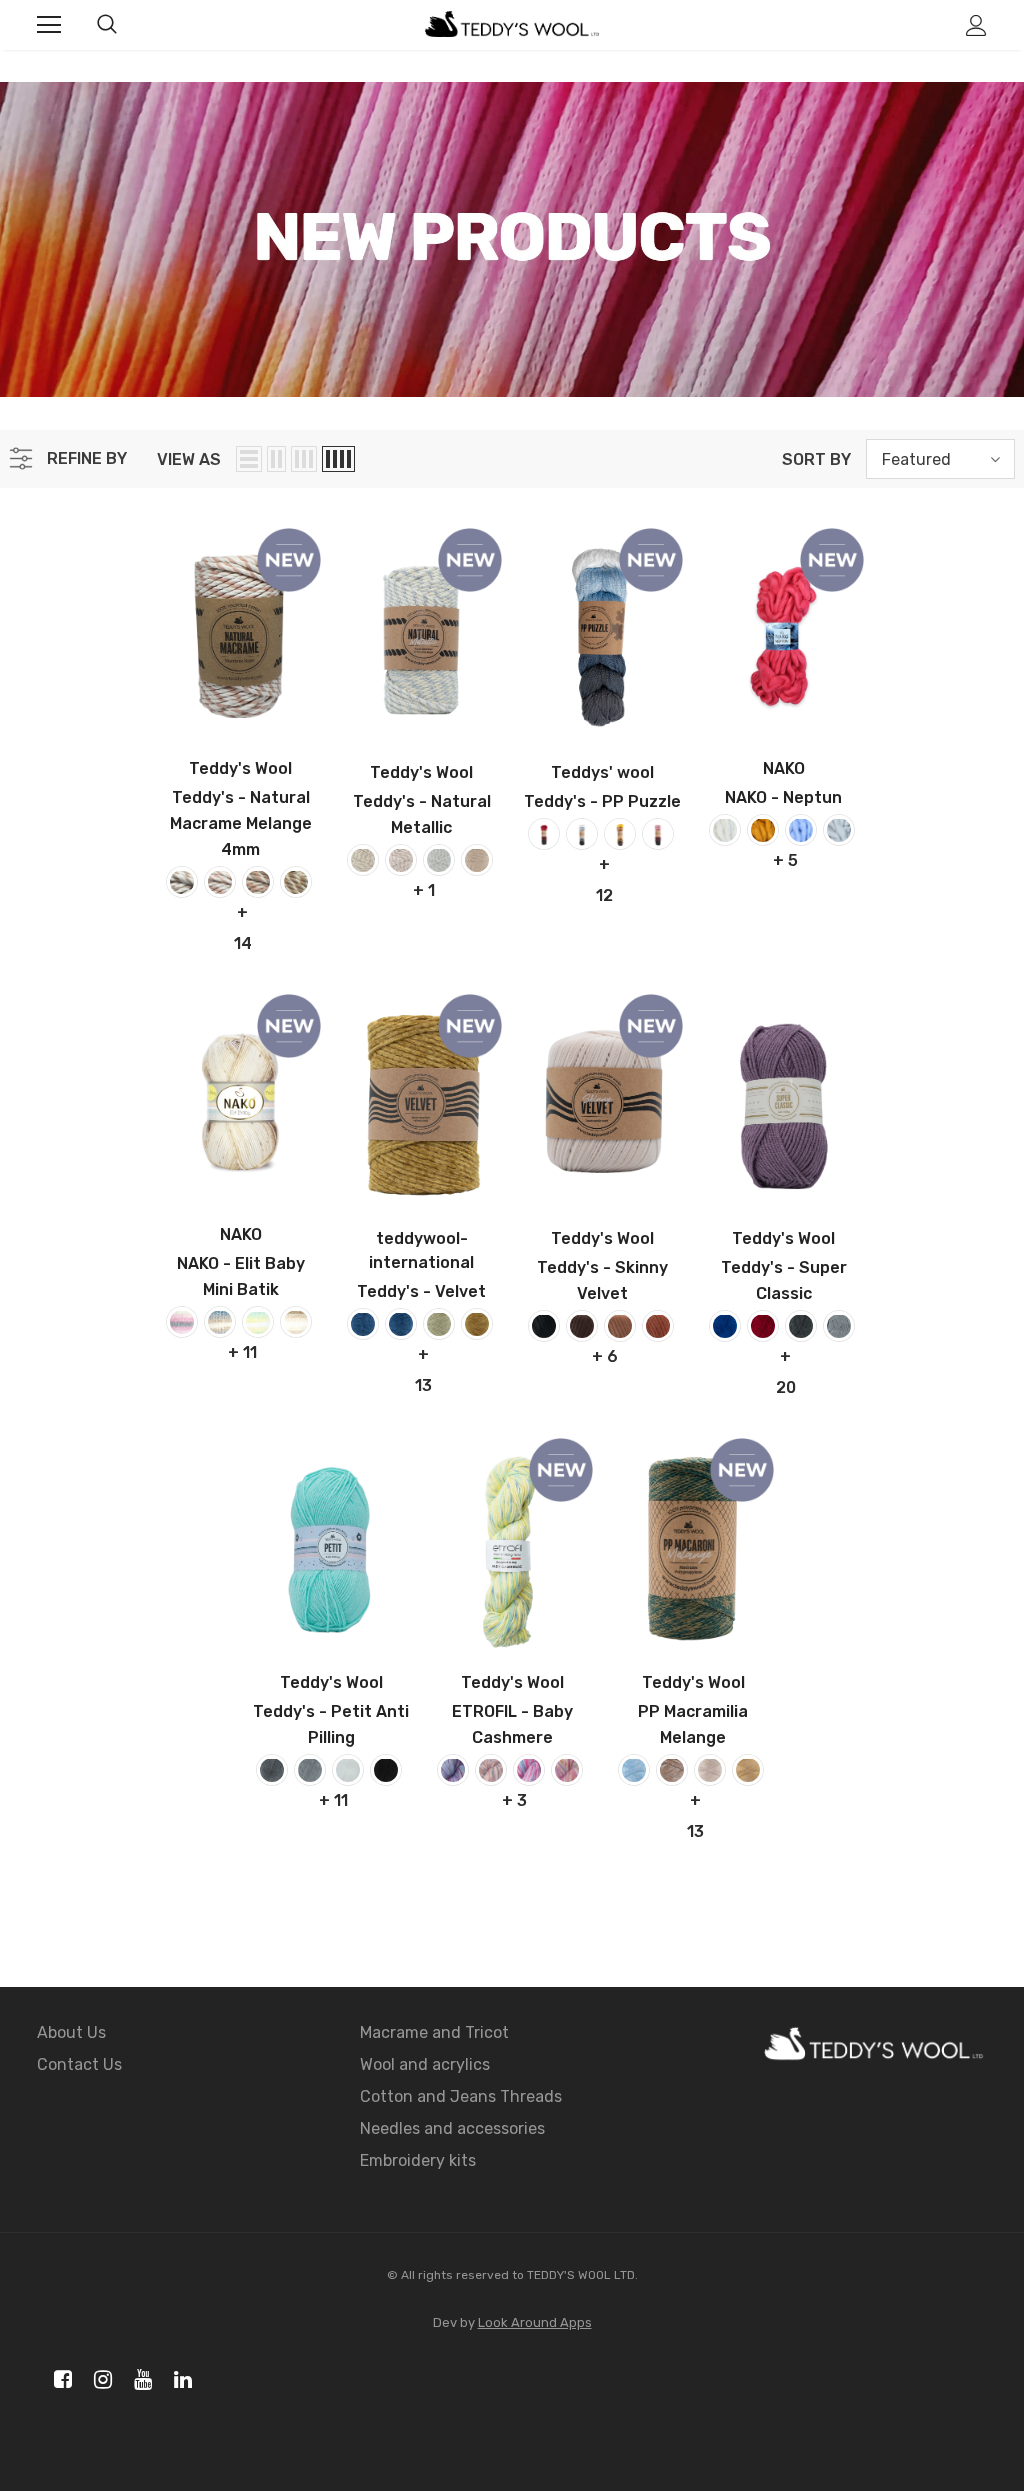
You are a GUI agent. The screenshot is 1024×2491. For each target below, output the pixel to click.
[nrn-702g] (363, 860)
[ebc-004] (491, 1770)
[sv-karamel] (658, 1326)
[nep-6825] (763, 830)
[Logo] (512, 24)
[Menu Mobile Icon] (49, 25)
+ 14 (243, 915)
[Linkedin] (179, 2379)
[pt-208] (348, 1770)
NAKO (784, 768)
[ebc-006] (567, 1770)
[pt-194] (272, 1770)
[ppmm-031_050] (748, 1770)
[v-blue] (363, 1324)
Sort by (816, 459)
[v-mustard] (477, 1324)
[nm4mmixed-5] (182, 882)
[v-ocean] (401, 1324)
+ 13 (423, 1357)
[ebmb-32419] (182, 1322)
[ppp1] (544, 834)
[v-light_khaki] (439, 1324)
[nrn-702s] (439, 860)
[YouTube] (139, 2379)
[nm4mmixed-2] (258, 882)
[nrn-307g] (477, 860)
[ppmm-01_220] (634, 1770)
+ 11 (242, 1352)
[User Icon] (976, 25)
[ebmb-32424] (258, 1322)
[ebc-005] (529, 1770)
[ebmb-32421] (220, 1322)
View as (189, 459)
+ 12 (604, 867)
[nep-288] (725, 830)
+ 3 (514, 1800)
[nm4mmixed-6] (220, 882)
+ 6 (605, 1356)
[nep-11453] (801, 830)
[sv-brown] (582, 1326)
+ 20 (786, 1359)
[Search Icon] (107, 25)
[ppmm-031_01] (710, 1770)
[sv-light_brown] (620, 1326)
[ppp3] (620, 834)
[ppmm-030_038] (672, 1770)
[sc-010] (725, 1326)
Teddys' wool (602, 772)
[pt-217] (386, 1770)
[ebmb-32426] (296, 1322)
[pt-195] (310, 1770)
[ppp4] (658, 834)
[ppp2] (582, 834)
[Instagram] (99, 2379)
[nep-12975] (839, 830)
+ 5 (785, 860)
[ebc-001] (453, 1770)
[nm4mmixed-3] (296, 882)
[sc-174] (763, 1326)
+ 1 (424, 890)
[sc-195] (839, 1326)
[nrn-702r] (401, 860)
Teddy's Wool (240, 768)
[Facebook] (59, 2379)
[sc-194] (801, 1326)
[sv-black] (544, 1326)
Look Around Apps (535, 2322)
